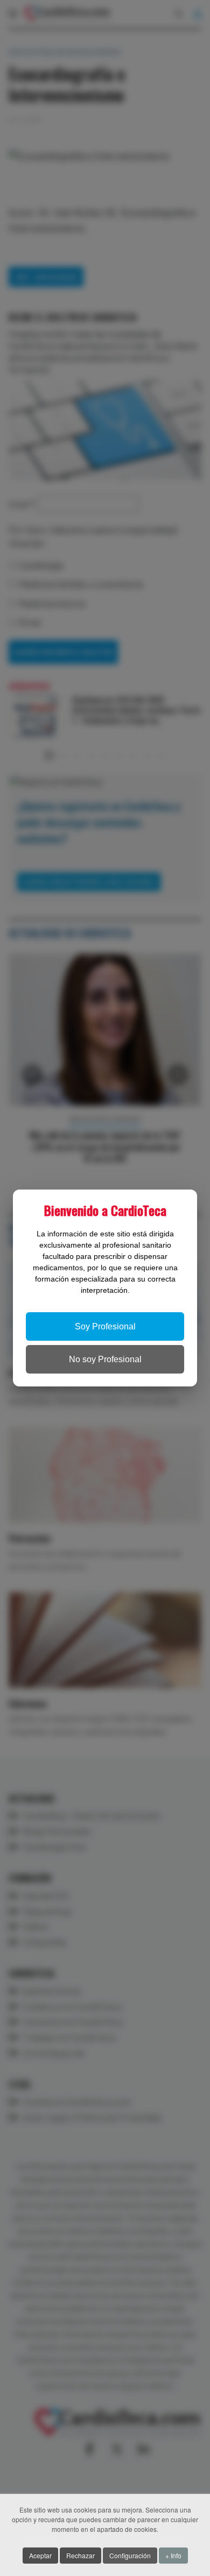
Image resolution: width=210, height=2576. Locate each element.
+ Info (173, 2555)
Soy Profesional (105, 1326)
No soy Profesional (105, 1359)
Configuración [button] (130, 2555)
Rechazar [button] (80, 2555)
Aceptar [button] (40, 2555)
